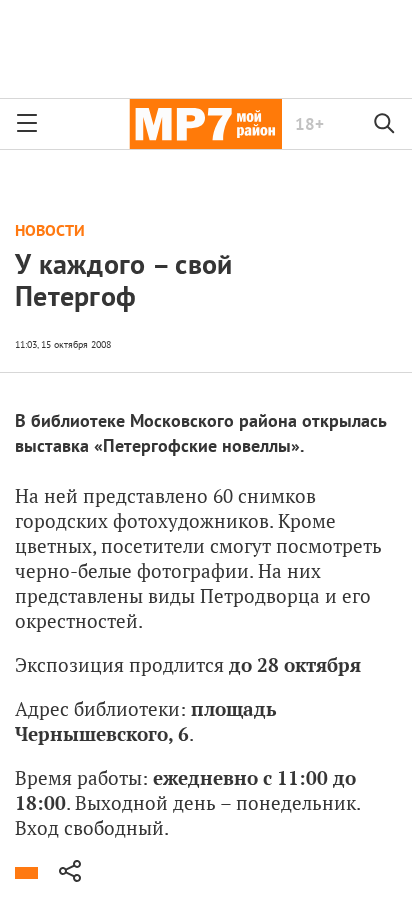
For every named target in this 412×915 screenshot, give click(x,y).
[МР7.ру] (205, 124)
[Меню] (27, 124)
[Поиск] (385, 124)
